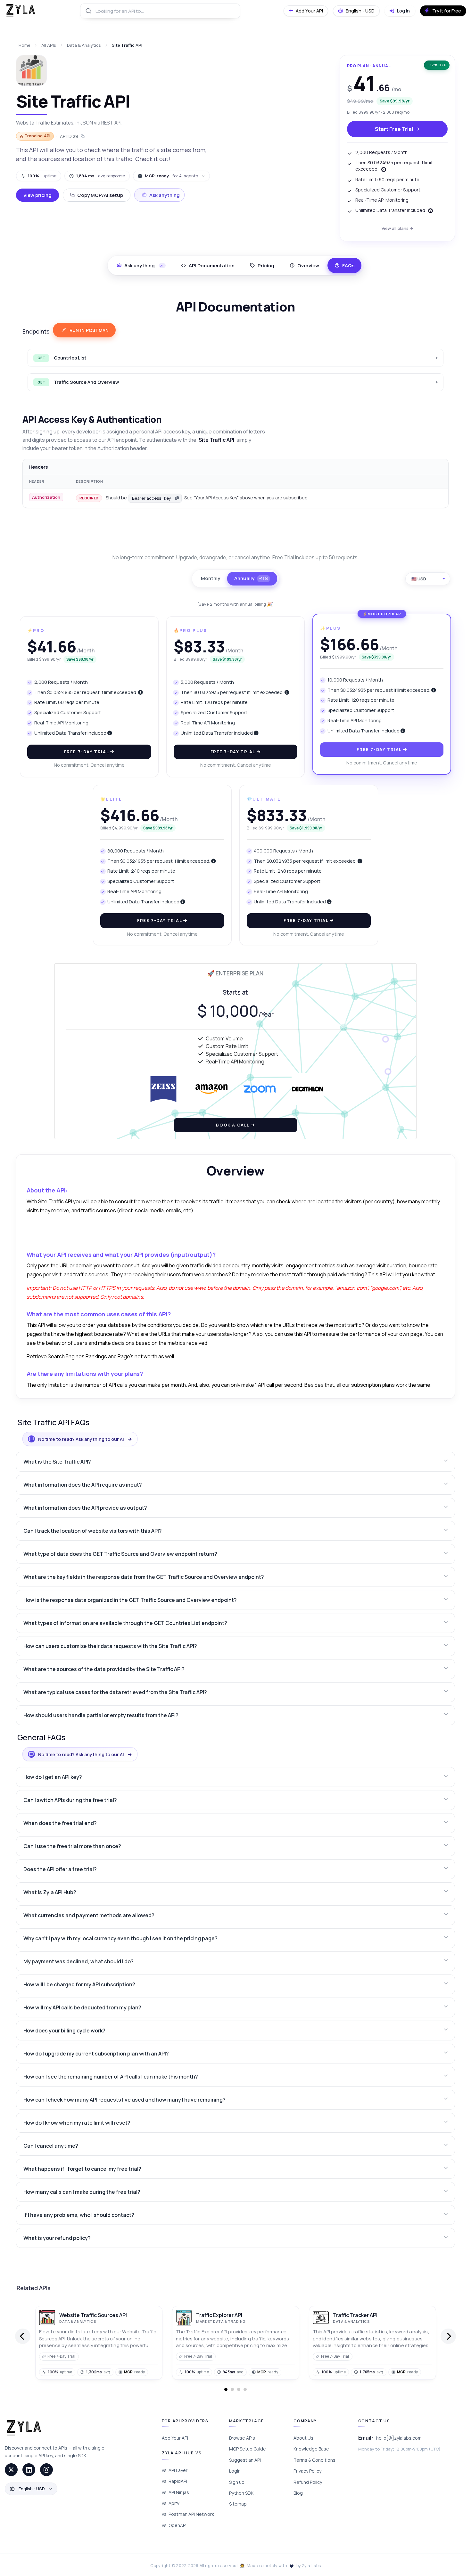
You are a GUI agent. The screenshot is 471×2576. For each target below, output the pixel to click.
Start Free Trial (394, 129)
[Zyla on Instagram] (46, 2470)
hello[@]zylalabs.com (399, 2438)
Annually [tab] (251, 578)
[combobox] (160, 11)
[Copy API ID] (83, 136)
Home (25, 45)
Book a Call (233, 1125)
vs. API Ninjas (175, 2492)
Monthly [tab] (211, 578)
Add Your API (175, 2438)
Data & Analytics (84, 45)
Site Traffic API (127, 45)
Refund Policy (308, 2482)
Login (235, 2471)
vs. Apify (170, 2503)
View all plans (395, 228)
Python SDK (241, 2493)
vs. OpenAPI (174, 2525)
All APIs (49, 45)
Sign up (237, 2482)
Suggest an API (245, 2460)
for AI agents (171, 176)
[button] (236, 1462)
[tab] (208, 265)
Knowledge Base (311, 2449)
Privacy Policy (307, 2471)
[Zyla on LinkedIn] (29, 2470)
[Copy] (177, 498)
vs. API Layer (175, 2470)
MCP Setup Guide (248, 2449)
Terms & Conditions (314, 2460)
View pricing (37, 195)
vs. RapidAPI (174, 2481)
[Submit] (88, 11)
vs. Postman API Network (188, 2514)
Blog (298, 2493)
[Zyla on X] (11, 2470)
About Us (303, 2438)
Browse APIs (242, 2438)
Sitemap (238, 2504)
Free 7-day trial (87, 752)
